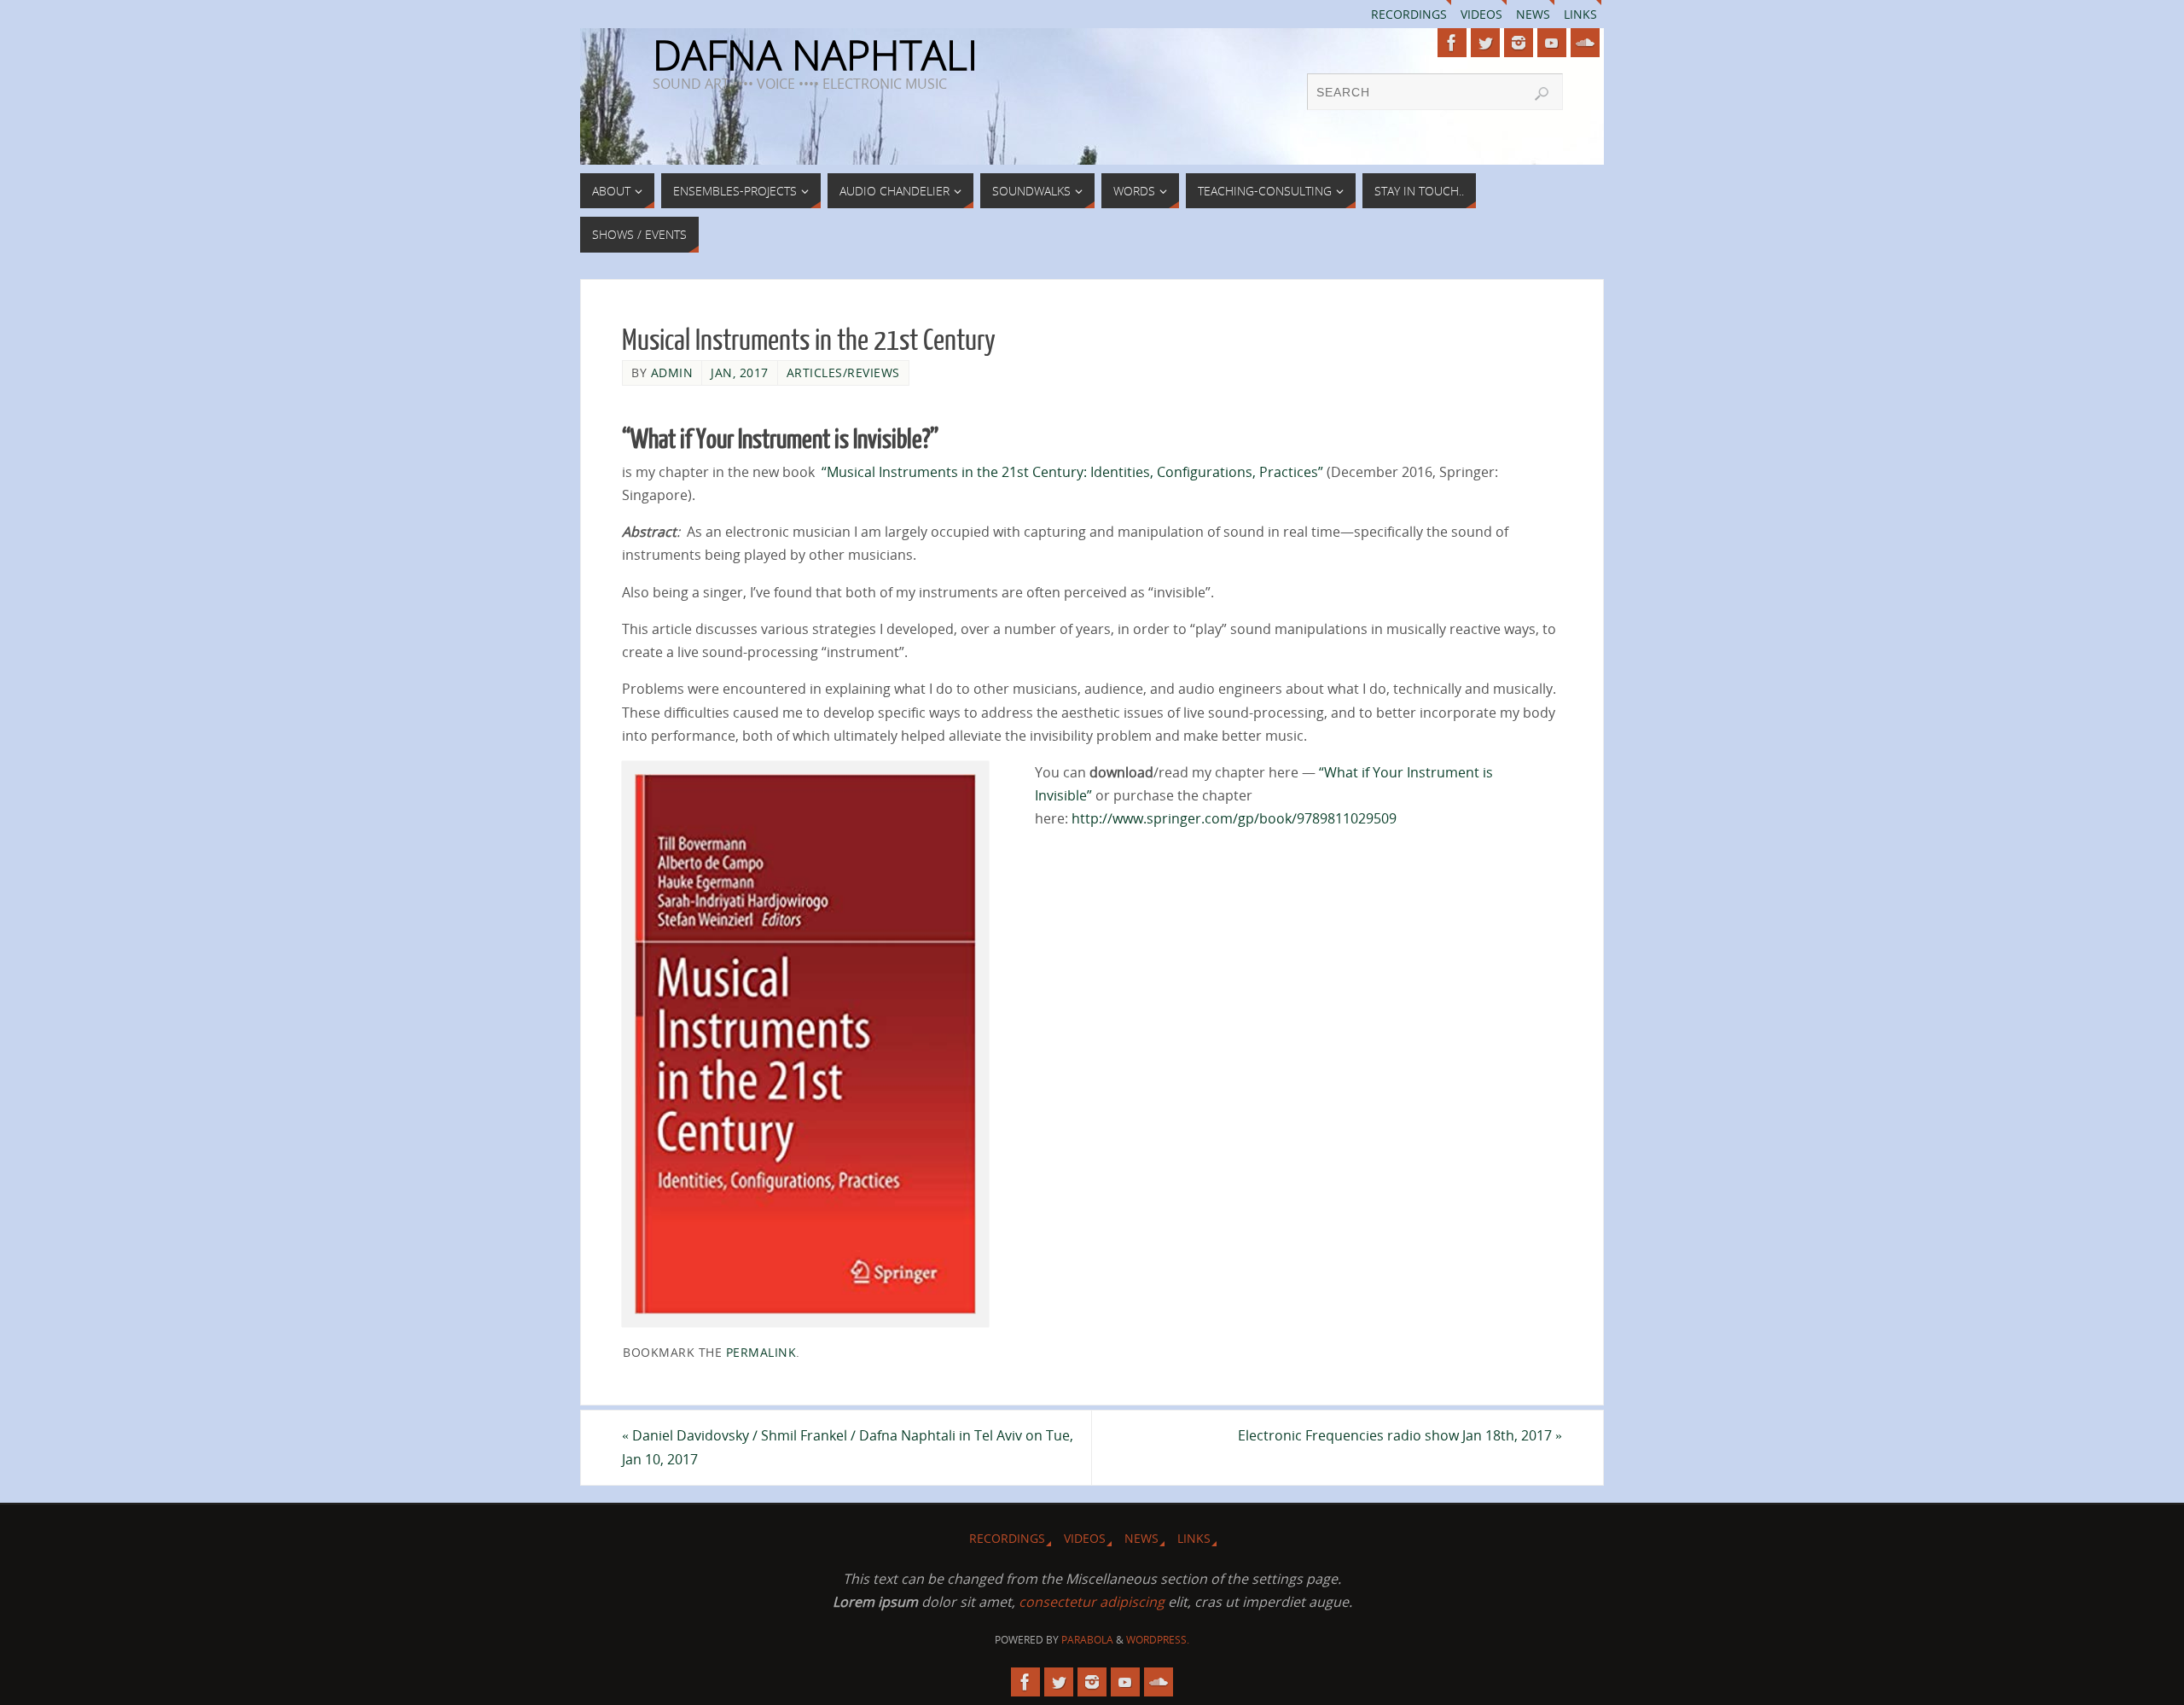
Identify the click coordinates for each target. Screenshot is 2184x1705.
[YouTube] (1552, 43)
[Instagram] (1519, 43)
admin (672, 372)
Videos (1481, 14)
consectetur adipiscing (1092, 1602)
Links (1580, 14)
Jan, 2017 (740, 372)
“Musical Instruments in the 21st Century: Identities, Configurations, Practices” (1072, 472)
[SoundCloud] (1585, 43)
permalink (761, 1352)
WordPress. (1158, 1640)
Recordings (1409, 14)
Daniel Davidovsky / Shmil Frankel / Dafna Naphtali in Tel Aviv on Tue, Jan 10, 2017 (848, 1447)
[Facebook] (1452, 43)
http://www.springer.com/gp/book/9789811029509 (1234, 818)
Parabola (1087, 1640)
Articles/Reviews (843, 372)
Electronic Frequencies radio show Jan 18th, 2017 (1400, 1435)
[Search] (1542, 94)
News (1533, 14)
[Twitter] (1485, 43)
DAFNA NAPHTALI (815, 55)
